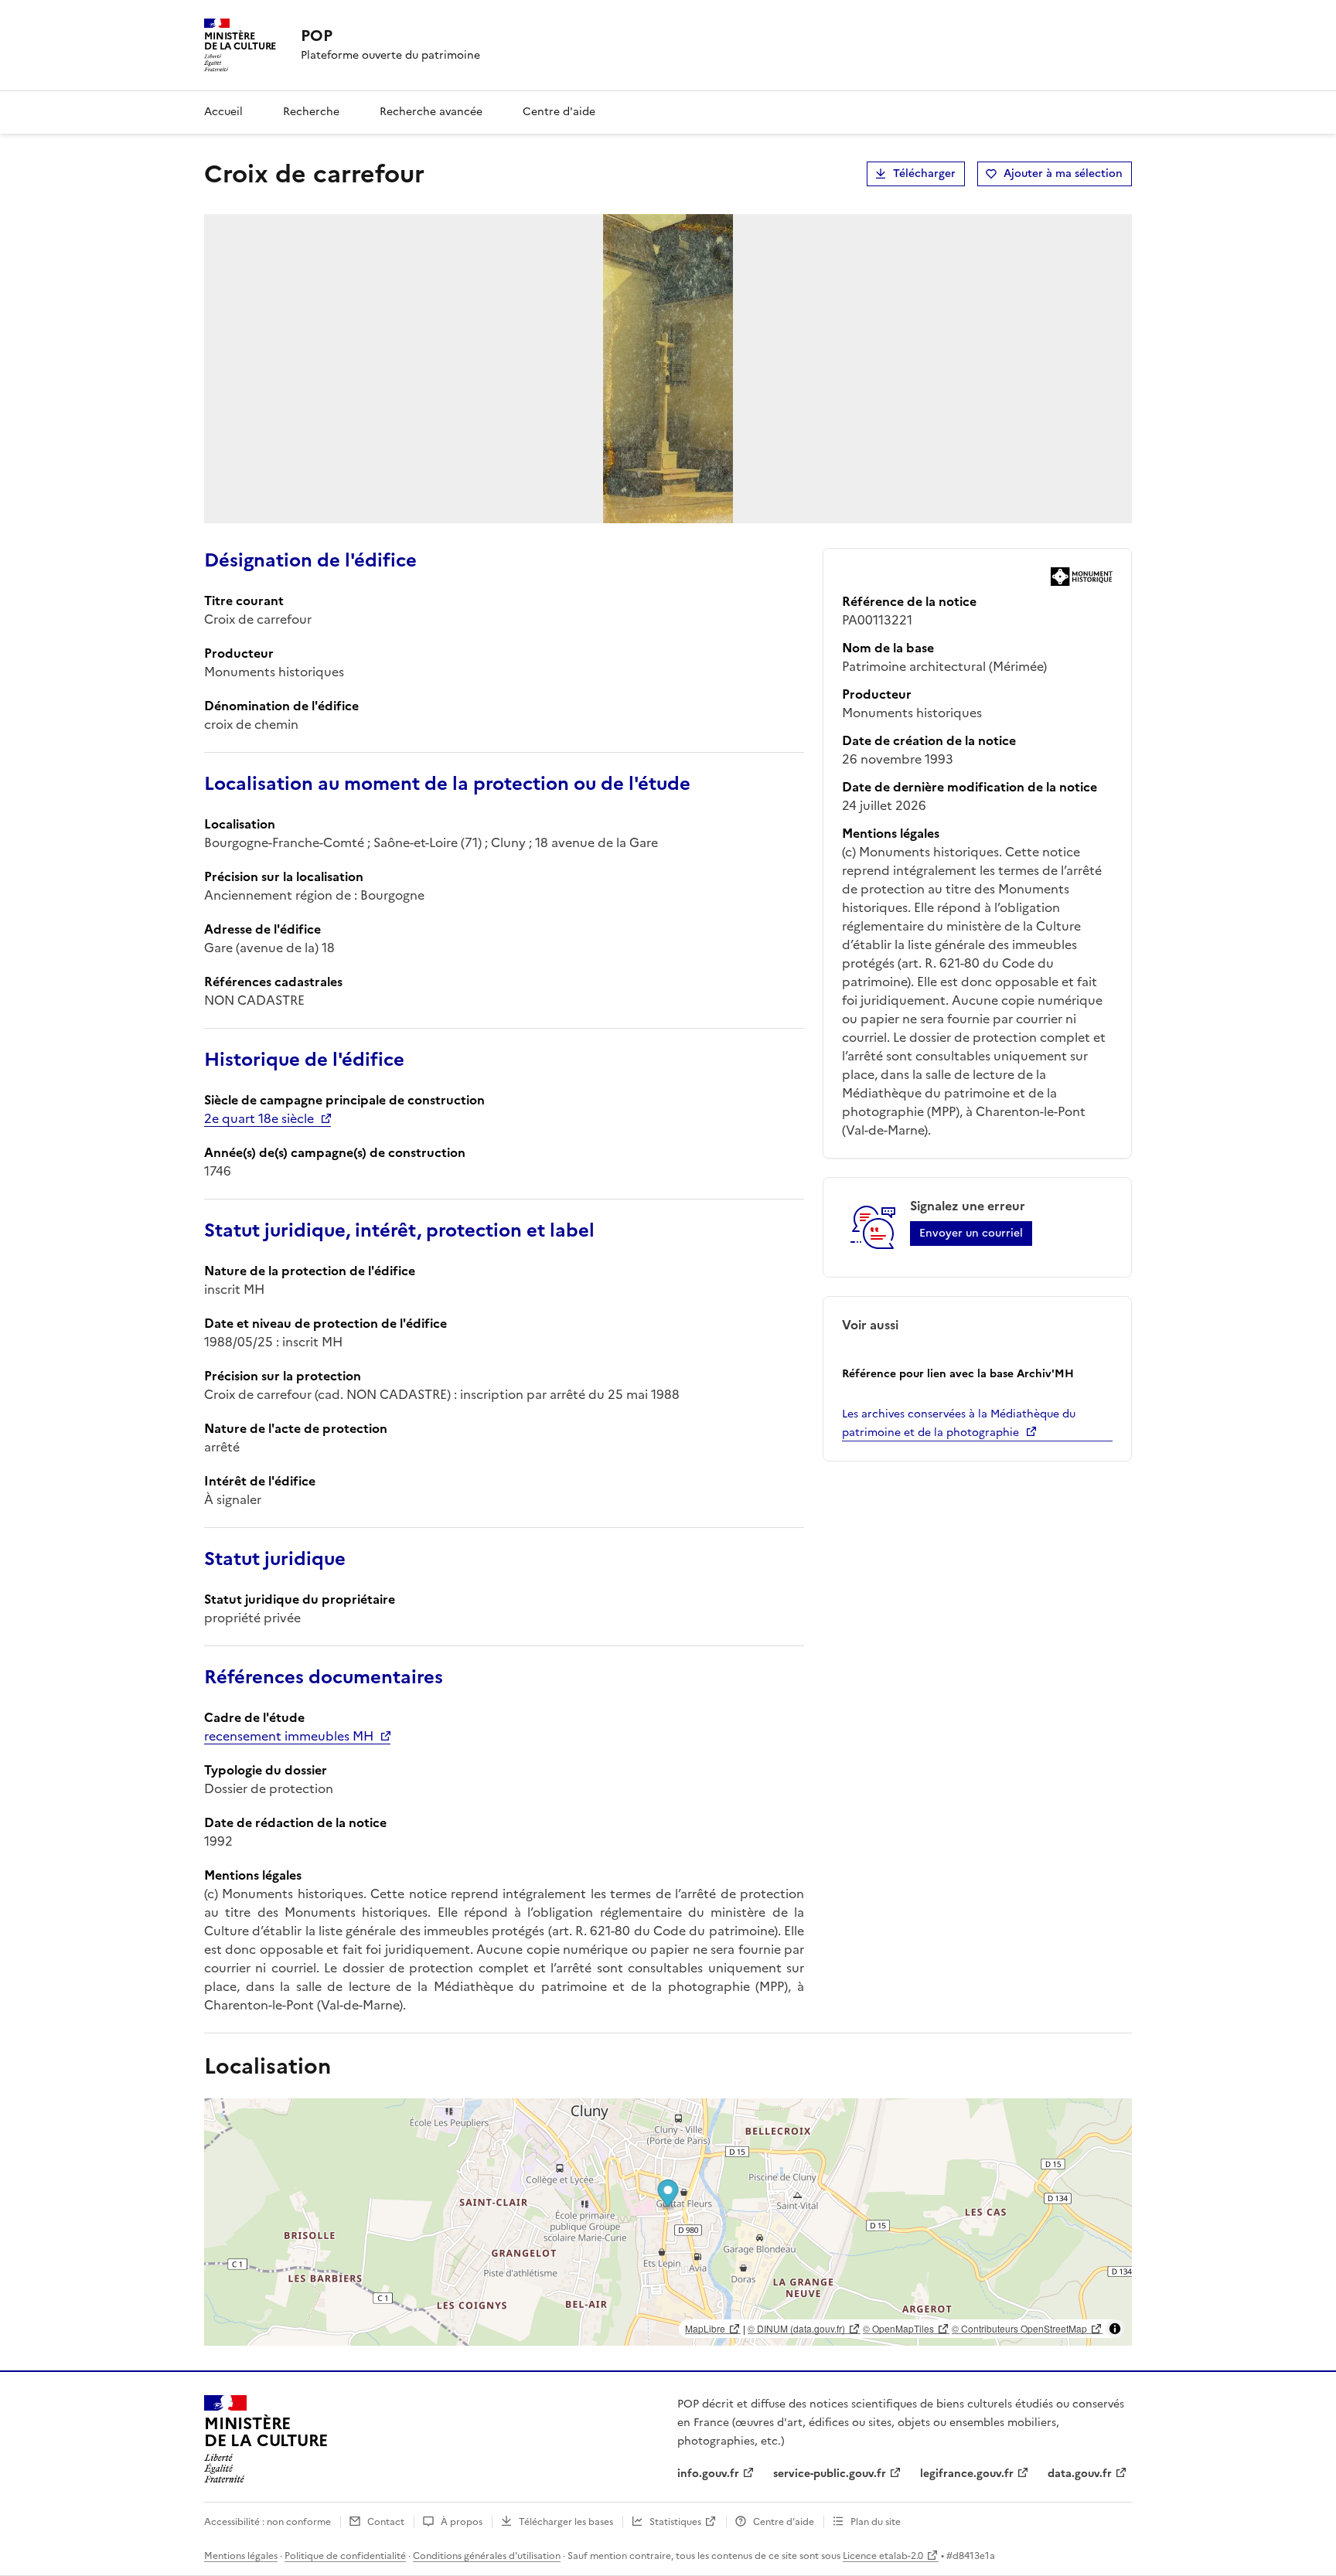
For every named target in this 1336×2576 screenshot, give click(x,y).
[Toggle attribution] (1115, 2329)
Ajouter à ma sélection (1063, 174)
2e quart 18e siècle (259, 1118)
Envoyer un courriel (971, 1233)
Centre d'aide (559, 112)
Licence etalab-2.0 (883, 2556)
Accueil (223, 112)
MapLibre (705, 2328)
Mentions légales (241, 2556)
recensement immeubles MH (289, 1736)
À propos (462, 2522)
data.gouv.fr (1080, 2474)
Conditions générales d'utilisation (487, 2556)
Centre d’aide (784, 2522)
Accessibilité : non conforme (268, 2522)
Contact (386, 2522)
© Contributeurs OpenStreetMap (1019, 2328)
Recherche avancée (431, 112)
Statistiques (675, 2522)
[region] (668, 2222)
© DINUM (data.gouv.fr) (796, 2328)
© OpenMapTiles (898, 2328)
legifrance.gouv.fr (967, 2474)
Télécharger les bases (566, 2522)
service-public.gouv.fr (830, 2474)
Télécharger (924, 174)
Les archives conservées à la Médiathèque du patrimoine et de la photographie (959, 1423)
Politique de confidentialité (345, 2556)
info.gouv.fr (708, 2474)
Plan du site (876, 2522)
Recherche (311, 112)
